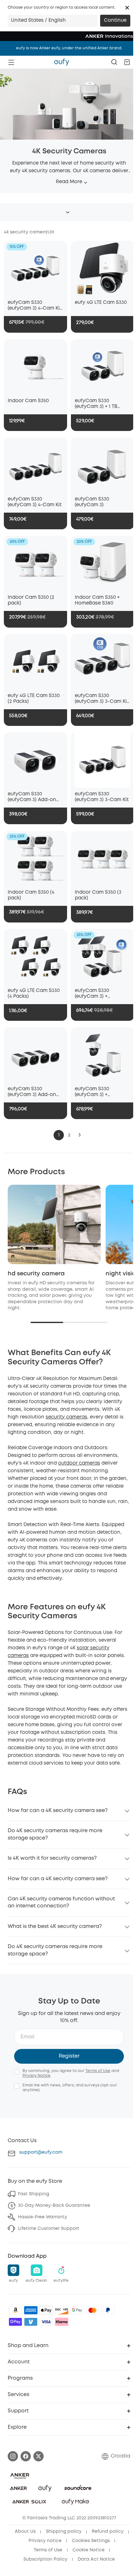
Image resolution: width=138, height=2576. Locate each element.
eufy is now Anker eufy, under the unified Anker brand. (69, 48)
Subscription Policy (45, 2559)
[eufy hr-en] (62, 62)
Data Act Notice (96, 2559)
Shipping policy (64, 2531)
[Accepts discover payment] (62, 2310)
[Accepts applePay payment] (46, 2310)
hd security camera (36, 1274)
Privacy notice (45, 2541)
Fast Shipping (34, 2194)
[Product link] (35, 268)
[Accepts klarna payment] (62, 2322)
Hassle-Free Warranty (43, 2217)
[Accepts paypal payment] (108, 2310)
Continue (115, 20)
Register (69, 2056)
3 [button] (79, 1135)
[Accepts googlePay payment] (77, 2310)
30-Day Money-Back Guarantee (54, 2206)
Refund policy (108, 2531)
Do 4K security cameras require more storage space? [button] (55, 1834)
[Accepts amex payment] (31, 2310)
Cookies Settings (91, 2541)
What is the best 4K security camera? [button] (55, 1926)
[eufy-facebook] (26, 2456)
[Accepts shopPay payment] (15, 2322)
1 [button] (59, 1135)
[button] (127, 8)
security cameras (66, 1417)
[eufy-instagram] (13, 2456)
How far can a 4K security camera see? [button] (58, 1811)
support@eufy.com (41, 2152)
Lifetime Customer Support (49, 2229)
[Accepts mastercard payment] (92, 2310)
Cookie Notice (89, 2550)
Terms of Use (98, 2071)
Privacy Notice (36, 2076)
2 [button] (69, 1135)
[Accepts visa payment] (46, 2322)
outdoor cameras (79, 1463)
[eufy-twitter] (39, 2456)
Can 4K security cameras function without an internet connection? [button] (61, 1902)
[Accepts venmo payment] (31, 2322)
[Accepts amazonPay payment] (15, 2310)
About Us (25, 2531)
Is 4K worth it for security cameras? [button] (52, 1858)
